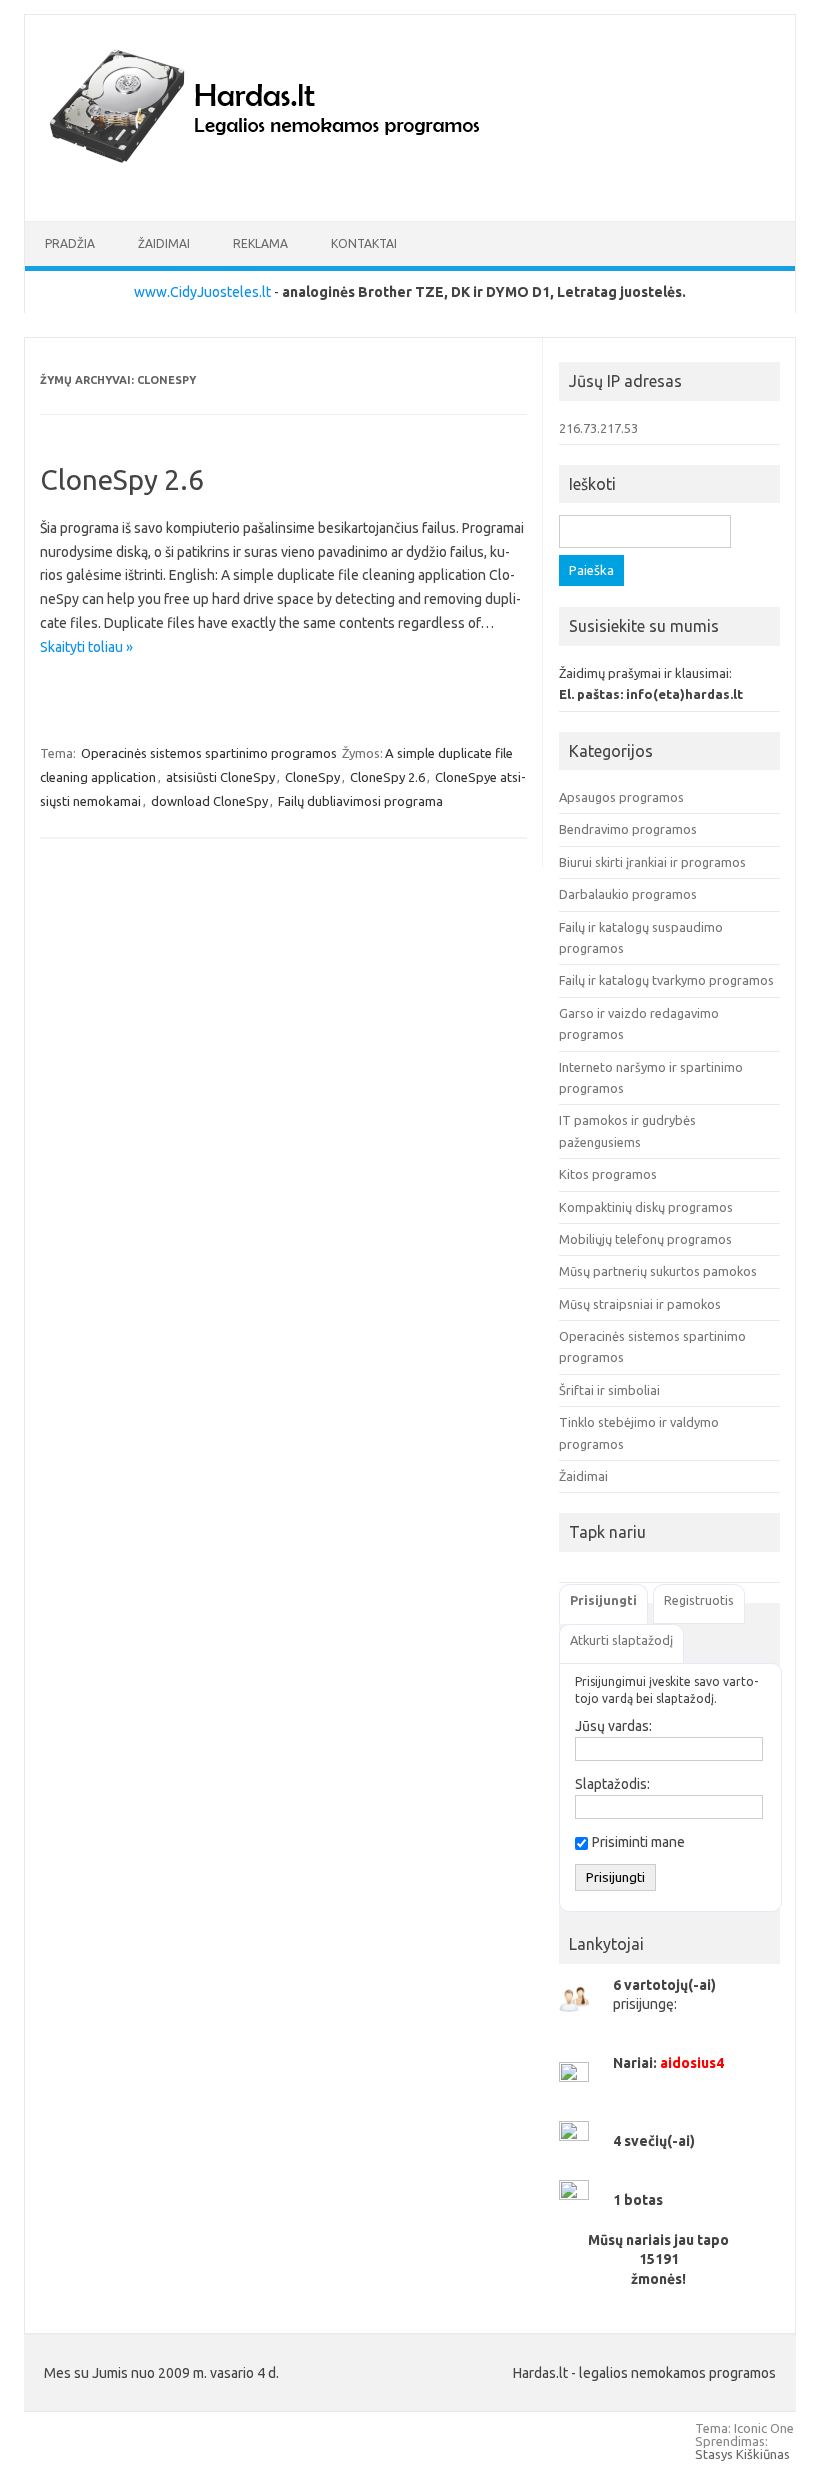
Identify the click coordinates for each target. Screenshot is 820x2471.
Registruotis (699, 1600)
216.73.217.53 (598, 428)
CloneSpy (312, 777)
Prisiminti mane (638, 1842)
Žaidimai (164, 243)
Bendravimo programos (628, 829)
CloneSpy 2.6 (122, 479)
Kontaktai (364, 243)
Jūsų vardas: (613, 1726)
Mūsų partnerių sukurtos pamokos (658, 1271)
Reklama (260, 243)
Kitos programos (608, 1174)
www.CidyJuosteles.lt (202, 292)
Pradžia (70, 243)
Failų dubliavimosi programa (360, 801)
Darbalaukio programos (628, 894)
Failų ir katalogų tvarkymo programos (666, 980)
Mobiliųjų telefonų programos (645, 1239)
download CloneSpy (209, 801)
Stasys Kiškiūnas (742, 2454)
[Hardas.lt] (292, 187)
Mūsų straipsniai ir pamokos (640, 1304)
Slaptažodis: (612, 1784)
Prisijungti (603, 1600)
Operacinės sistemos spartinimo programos (209, 753)
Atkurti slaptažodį (621, 1640)
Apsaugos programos (621, 797)
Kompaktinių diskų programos (646, 1207)
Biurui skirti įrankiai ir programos (652, 862)
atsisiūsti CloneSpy (220, 777)
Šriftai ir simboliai (609, 1390)
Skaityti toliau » (86, 647)
